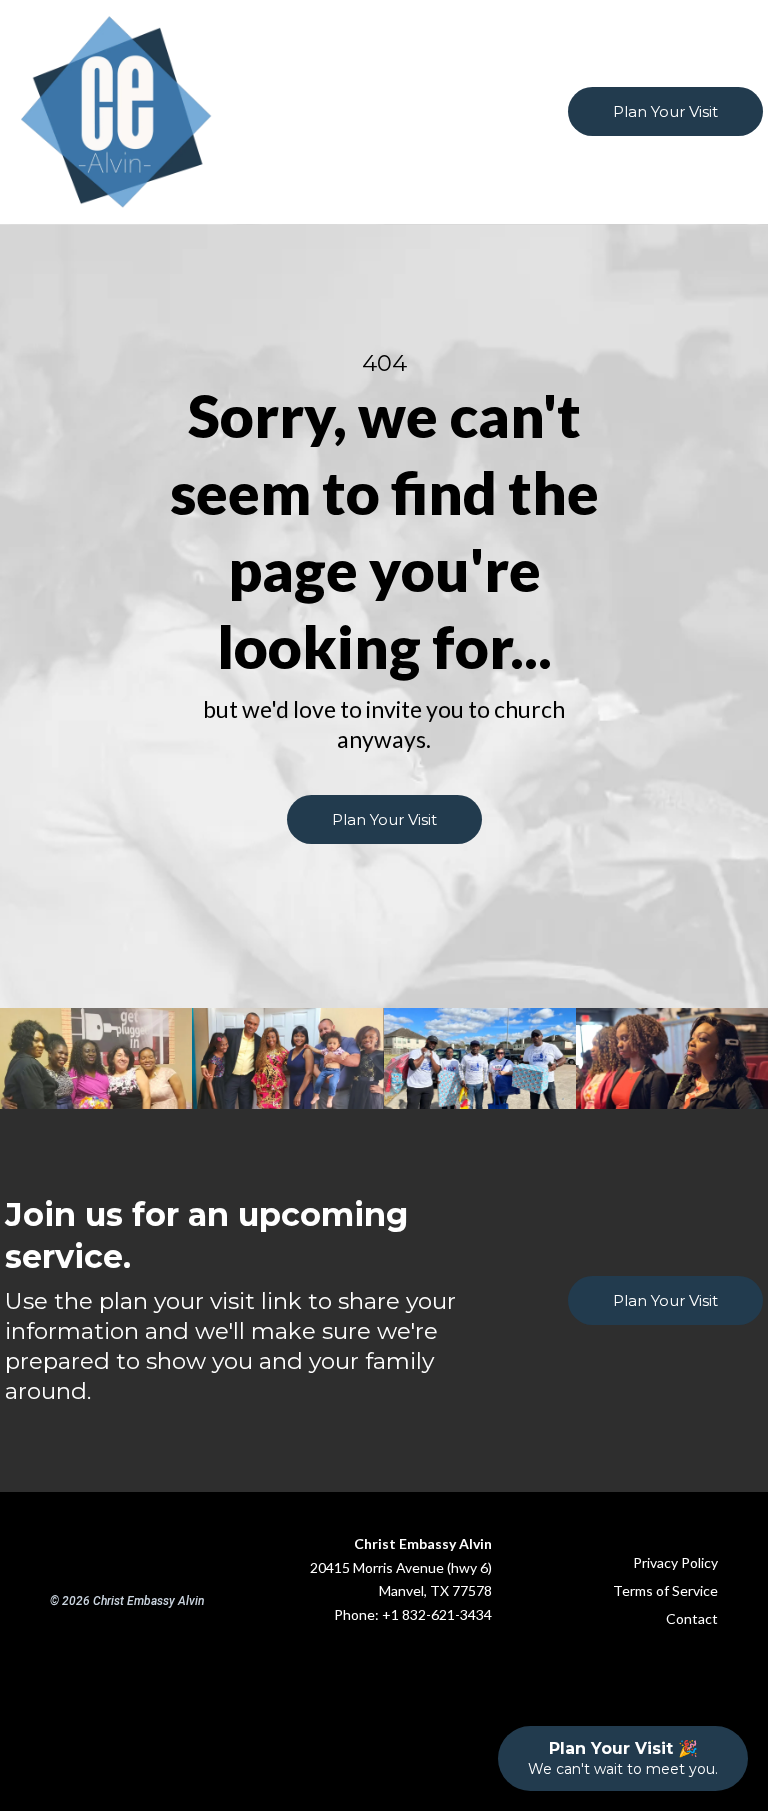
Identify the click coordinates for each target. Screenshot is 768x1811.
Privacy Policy (675, 1562)
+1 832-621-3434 (437, 1614)
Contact (692, 1618)
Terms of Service (665, 1590)
